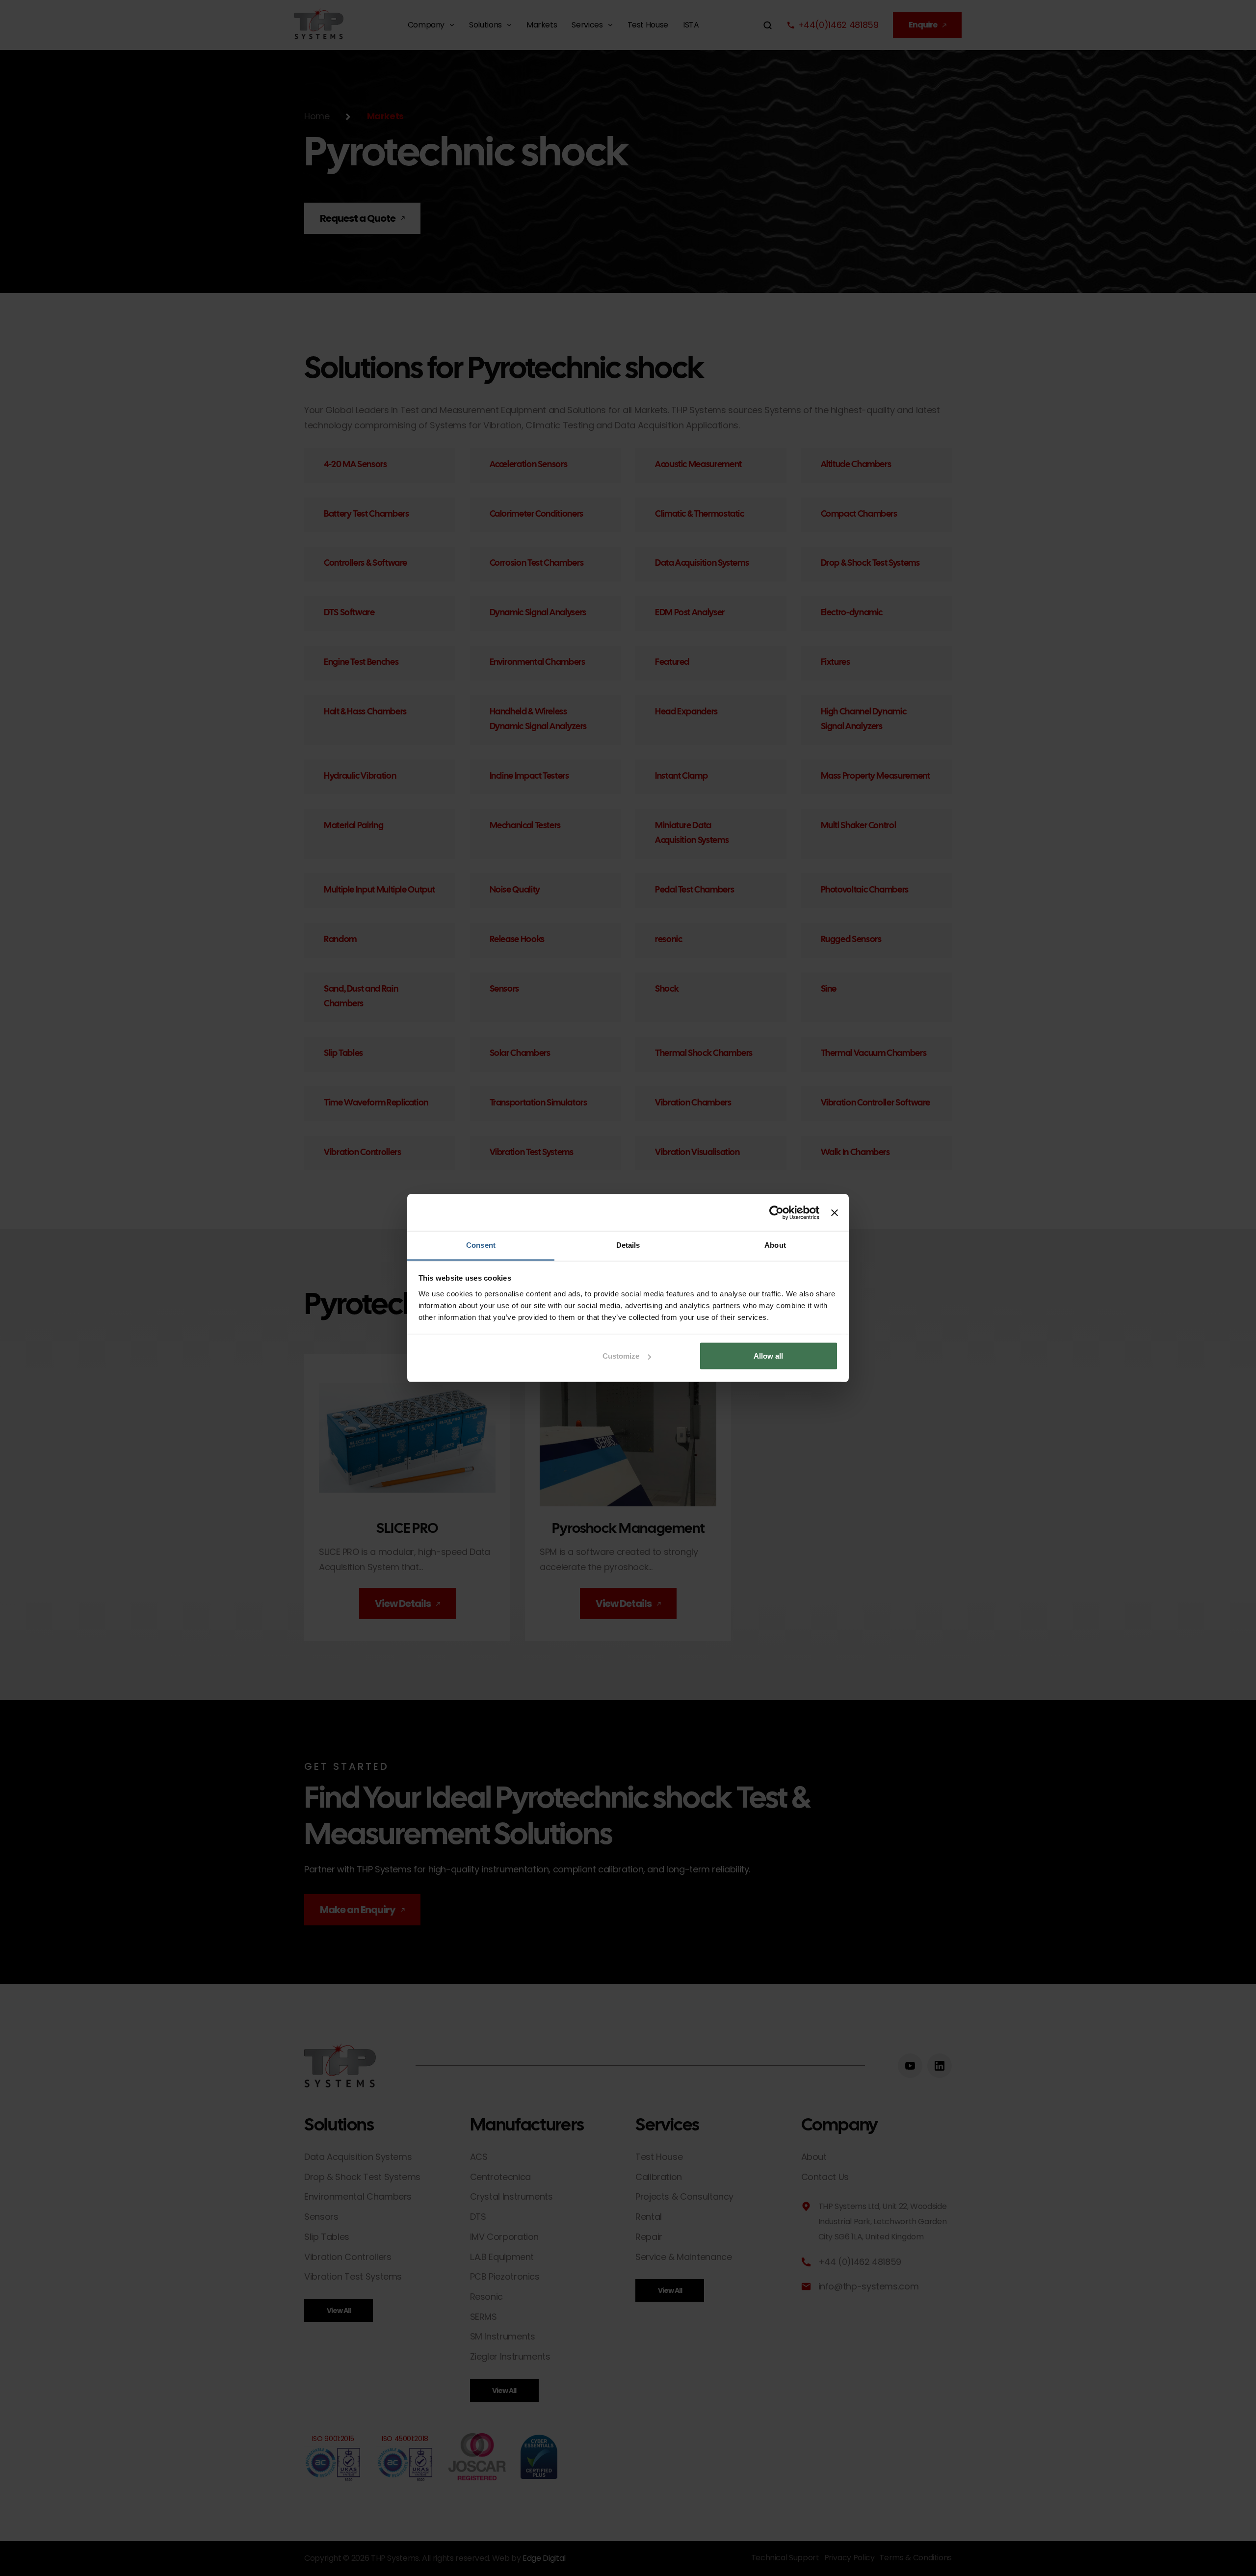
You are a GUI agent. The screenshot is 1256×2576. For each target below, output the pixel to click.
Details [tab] (628, 1245)
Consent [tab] (481, 1245)
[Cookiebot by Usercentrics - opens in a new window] (776, 1212)
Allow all (768, 1356)
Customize (621, 1356)
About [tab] (775, 1245)
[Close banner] (835, 1212)
